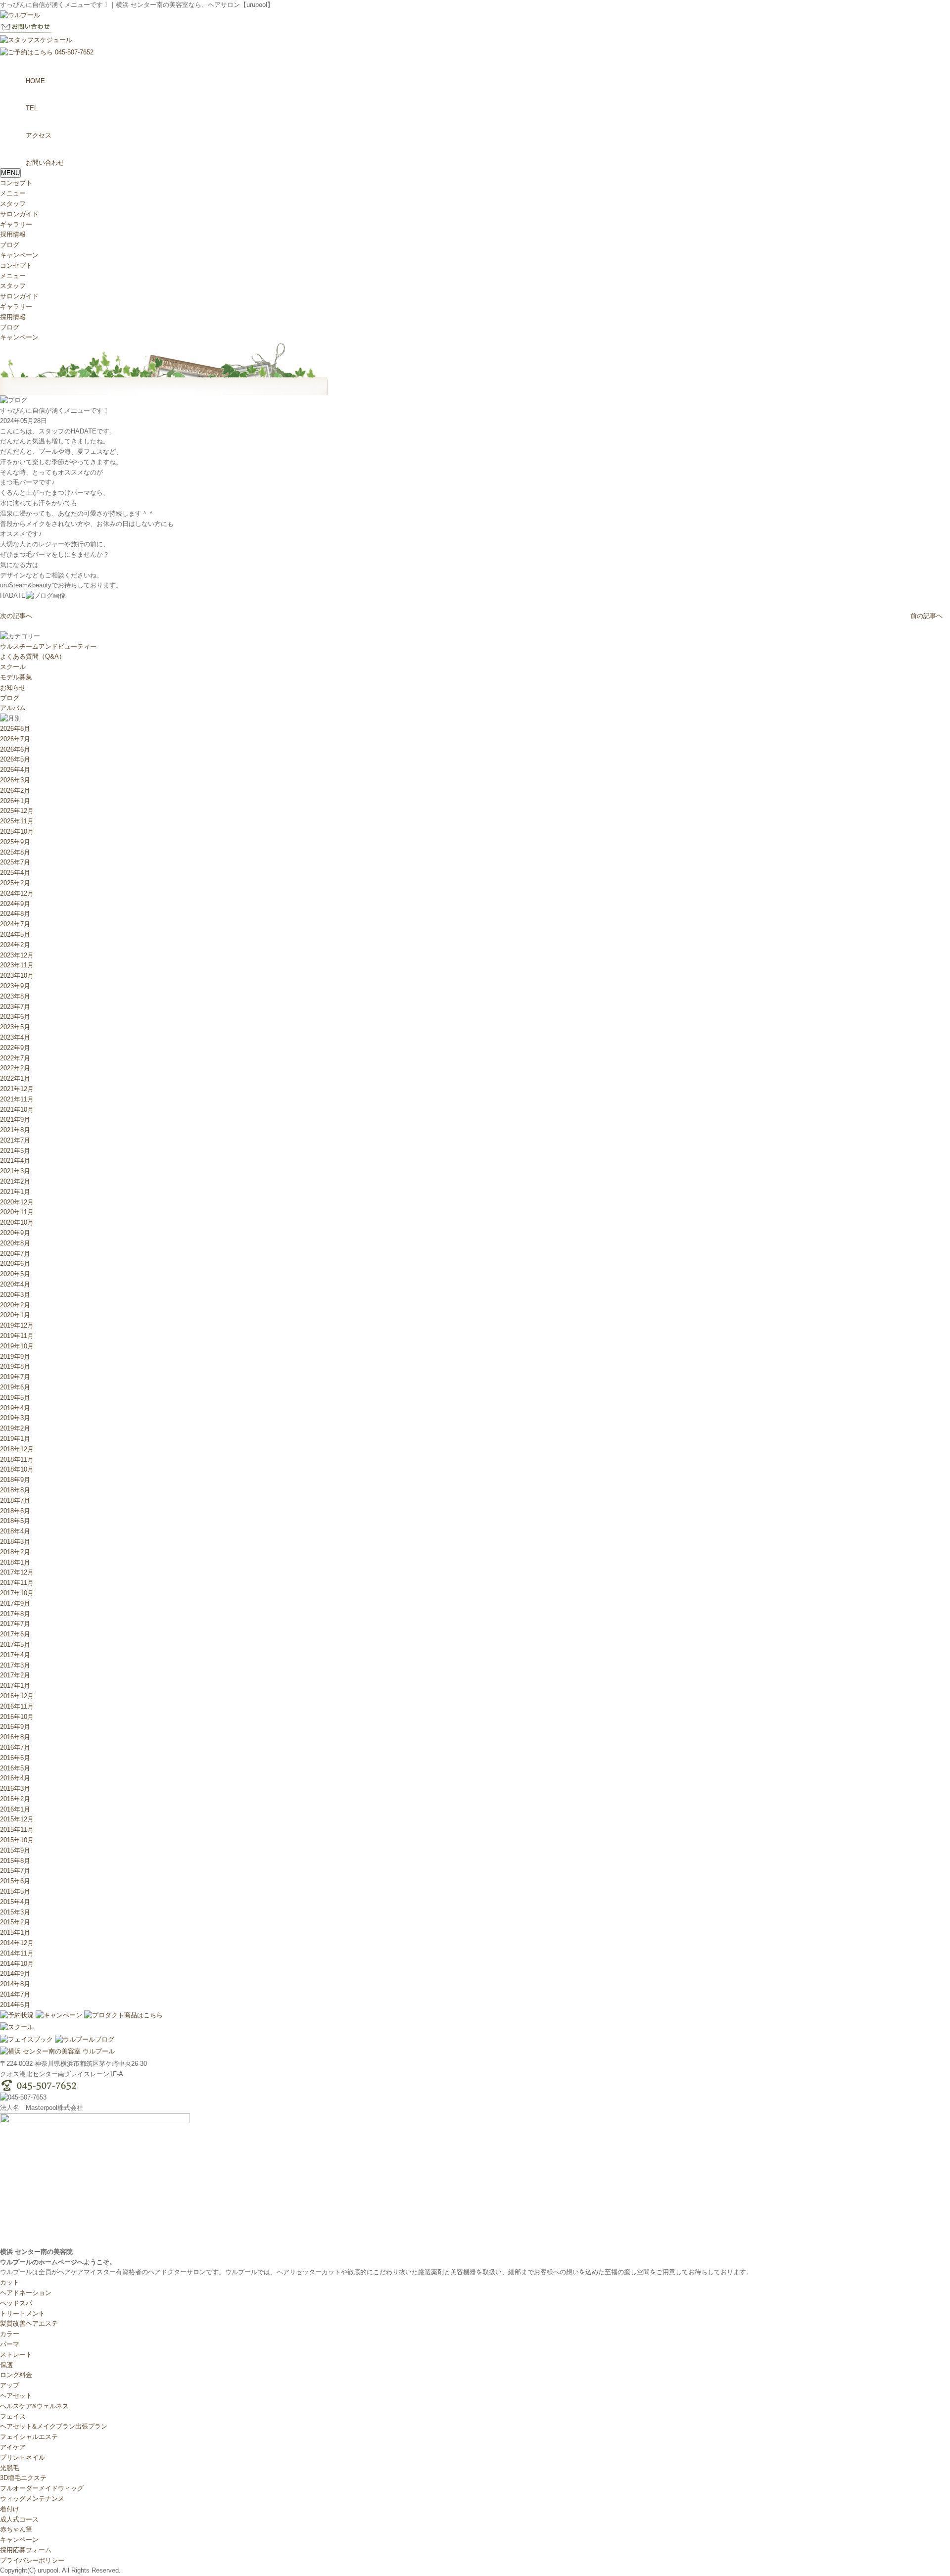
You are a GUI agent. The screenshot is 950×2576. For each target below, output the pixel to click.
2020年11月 (17, 1212)
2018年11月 (17, 1459)
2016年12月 (17, 1696)
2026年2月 (15, 790)
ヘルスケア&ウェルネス (34, 2406)
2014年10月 (17, 1964)
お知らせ (13, 688)
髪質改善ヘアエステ (29, 2323)
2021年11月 (17, 1099)
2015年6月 (15, 1881)
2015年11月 (17, 1830)
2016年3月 (15, 1789)
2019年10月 (17, 1346)
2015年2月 (15, 1922)
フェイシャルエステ (29, 2437)
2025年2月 (15, 883)
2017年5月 (15, 1645)
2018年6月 (15, 1511)
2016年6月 (15, 1758)
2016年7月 (15, 1747)
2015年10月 (17, 1840)
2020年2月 (15, 1305)
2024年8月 (15, 914)
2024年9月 (15, 904)
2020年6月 (15, 1264)
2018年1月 (15, 1562)
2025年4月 (15, 873)
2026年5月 (15, 759)
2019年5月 (15, 1398)
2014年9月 (15, 1974)
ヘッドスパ (16, 2303)
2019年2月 (15, 1428)
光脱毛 (10, 2468)
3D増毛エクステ (23, 2478)
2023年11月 (17, 965)
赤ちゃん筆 (16, 2529)
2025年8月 (15, 852)
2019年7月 (15, 1377)
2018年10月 (17, 1469)
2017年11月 (17, 1583)
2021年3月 (15, 1171)
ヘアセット (16, 2396)
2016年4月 (15, 1778)
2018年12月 (17, 1449)
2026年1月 (15, 801)
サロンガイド (19, 214)
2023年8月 (15, 996)
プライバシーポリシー (32, 2560)
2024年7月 (15, 924)
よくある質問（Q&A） (33, 656)
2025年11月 (17, 821)
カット (10, 2282)
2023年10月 (17, 976)
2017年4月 (15, 1655)
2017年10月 (17, 1593)
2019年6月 (15, 1387)
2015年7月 (15, 1871)
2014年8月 (15, 1984)
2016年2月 (15, 1799)
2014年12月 (17, 1943)
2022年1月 (15, 1078)
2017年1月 (15, 1686)
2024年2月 (15, 945)
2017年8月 (15, 1614)
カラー (10, 2334)
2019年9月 (15, 1357)
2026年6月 (15, 749)
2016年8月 (15, 1737)
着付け (10, 2509)
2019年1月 (15, 1439)
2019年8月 (15, 1366)
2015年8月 (15, 1861)
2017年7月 (15, 1624)
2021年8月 (15, 1130)
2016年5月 (15, 1768)
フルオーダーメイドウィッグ (42, 2488)
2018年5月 (15, 1521)
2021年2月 (15, 1181)
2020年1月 (15, 1315)
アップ (10, 2385)
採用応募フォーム (26, 2550)
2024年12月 (17, 893)
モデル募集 (16, 677)
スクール (13, 667)
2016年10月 (17, 1717)
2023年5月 (15, 1027)
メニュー (13, 193)
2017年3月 (15, 1665)
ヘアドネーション (26, 2293)
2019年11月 (17, 1336)
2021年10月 (17, 1110)
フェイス (13, 2416)
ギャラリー (16, 224)
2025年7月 (15, 862)
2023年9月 (15, 986)
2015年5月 (15, 1891)
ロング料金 (16, 2375)
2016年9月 (15, 1727)
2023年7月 (15, 1007)
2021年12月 (17, 1089)
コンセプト (16, 183)
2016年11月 (17, 1706)
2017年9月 (15, 1603)
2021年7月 (15, 1140)
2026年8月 (15, 729)
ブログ (10, 245)
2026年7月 (15, 739)
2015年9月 (15, 1850)
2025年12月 (17, 811)
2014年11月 (17, 1953)
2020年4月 (15, 1284)
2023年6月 (15, 1017)
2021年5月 (15, 1151)
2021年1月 (15, 1192)
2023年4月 (15, 1037)
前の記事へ (926, 616)
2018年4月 (15, 1531)
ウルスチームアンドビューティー (48, 646)
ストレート (16, 2355)
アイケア (13, 2447)
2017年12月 (17, 1572)
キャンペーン (19, 255)
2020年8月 (15, 1243)
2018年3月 (15, 1542)
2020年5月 (15, 1274)
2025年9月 (15, 842)
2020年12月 (17, 1202)
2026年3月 (15, 780)
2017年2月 (15, 1675)
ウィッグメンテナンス (32, 2499)
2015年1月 (15, 1932)
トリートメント (23, 2314)
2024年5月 (15, 934)
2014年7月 (15, 1994)
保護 (6, 2365)
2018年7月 (15, 1501)
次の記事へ (16, 616)
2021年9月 (15, 1120)
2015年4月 (15, 1902)
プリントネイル (23, 2457)
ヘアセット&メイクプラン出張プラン (54, 2426)
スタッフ (13, 204)
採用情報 (13, 234)
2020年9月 (15, 1233)
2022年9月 (15, 1048)
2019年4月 (15, 1408)
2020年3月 (15, 1295)
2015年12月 (17, 1819)
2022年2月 (15, 1068)
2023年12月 (17, 955)
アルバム (13, 708)
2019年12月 (17, 1325)
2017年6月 (15, 1634)
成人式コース (19, 2519)
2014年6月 (15, 2005)
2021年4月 (15, 1161)
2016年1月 (15, 1809)
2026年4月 (15, 770)
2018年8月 (15, 1490)
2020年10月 (17, 1222)
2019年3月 (15, 1418)
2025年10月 (17, 832)
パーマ (10, 2344)
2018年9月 (15, 1480)
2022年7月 (15, 1058)
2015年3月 (15, 1912)
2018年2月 (15, 1552)
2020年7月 (15, 1254)
